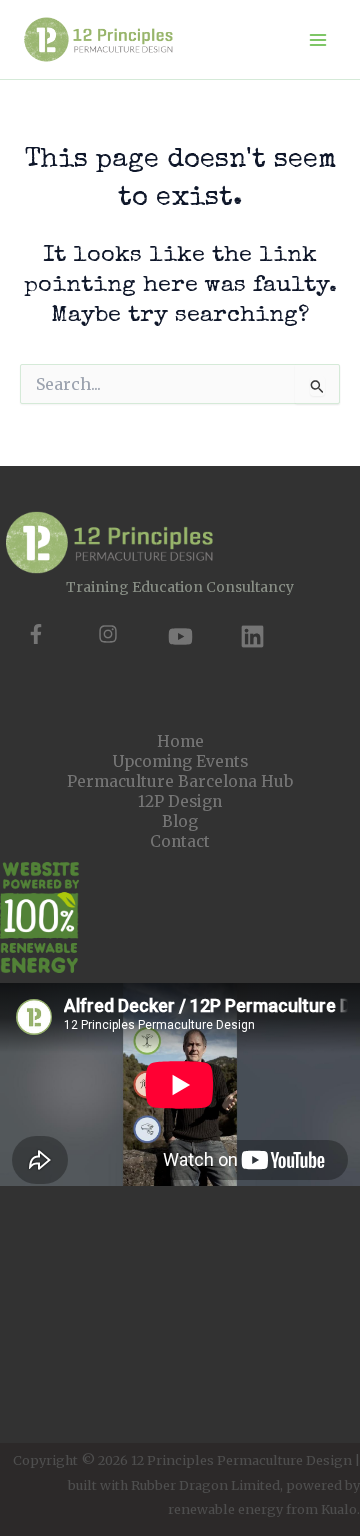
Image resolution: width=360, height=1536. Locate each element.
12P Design (180, 801)
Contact (180, 841)
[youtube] (180, 636)
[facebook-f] (36, 634)
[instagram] (108, 634)
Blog (180, 821)
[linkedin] (252, 636)
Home (180, 741)
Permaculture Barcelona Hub (180, 781)
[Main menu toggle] (318, 39)
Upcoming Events (180, 761)
